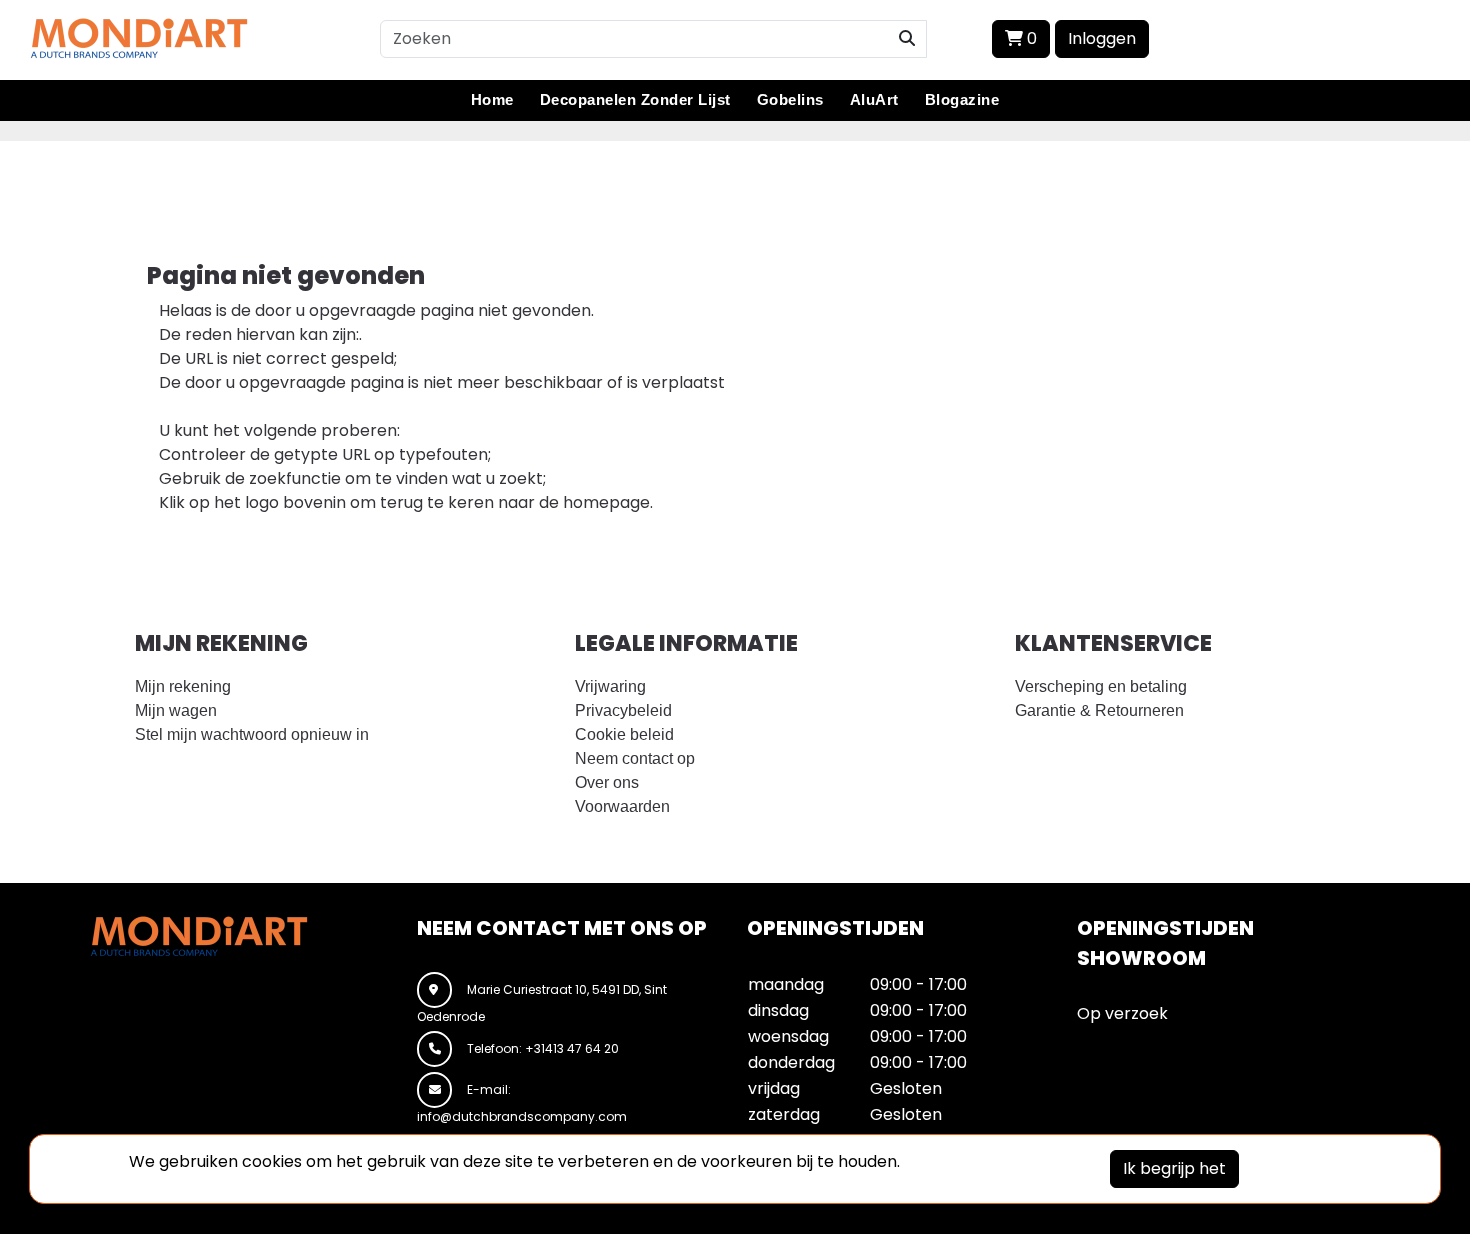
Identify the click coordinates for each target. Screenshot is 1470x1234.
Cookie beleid (624, 734)
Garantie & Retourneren (1099, 710)
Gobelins (790, 99)
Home (492, 99)
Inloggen (1102, 38)
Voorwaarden (622, 806)
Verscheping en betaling (1101, 686)
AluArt (874, 99)
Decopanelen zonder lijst (635, 99)
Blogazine (962, 99)
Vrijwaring (610, 686)
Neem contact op (635, 758)
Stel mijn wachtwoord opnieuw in (252, 734)
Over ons (607, 782)
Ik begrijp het (1174, 1168)
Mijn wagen (176, 710)
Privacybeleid (623, 710)
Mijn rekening (183, 686)
